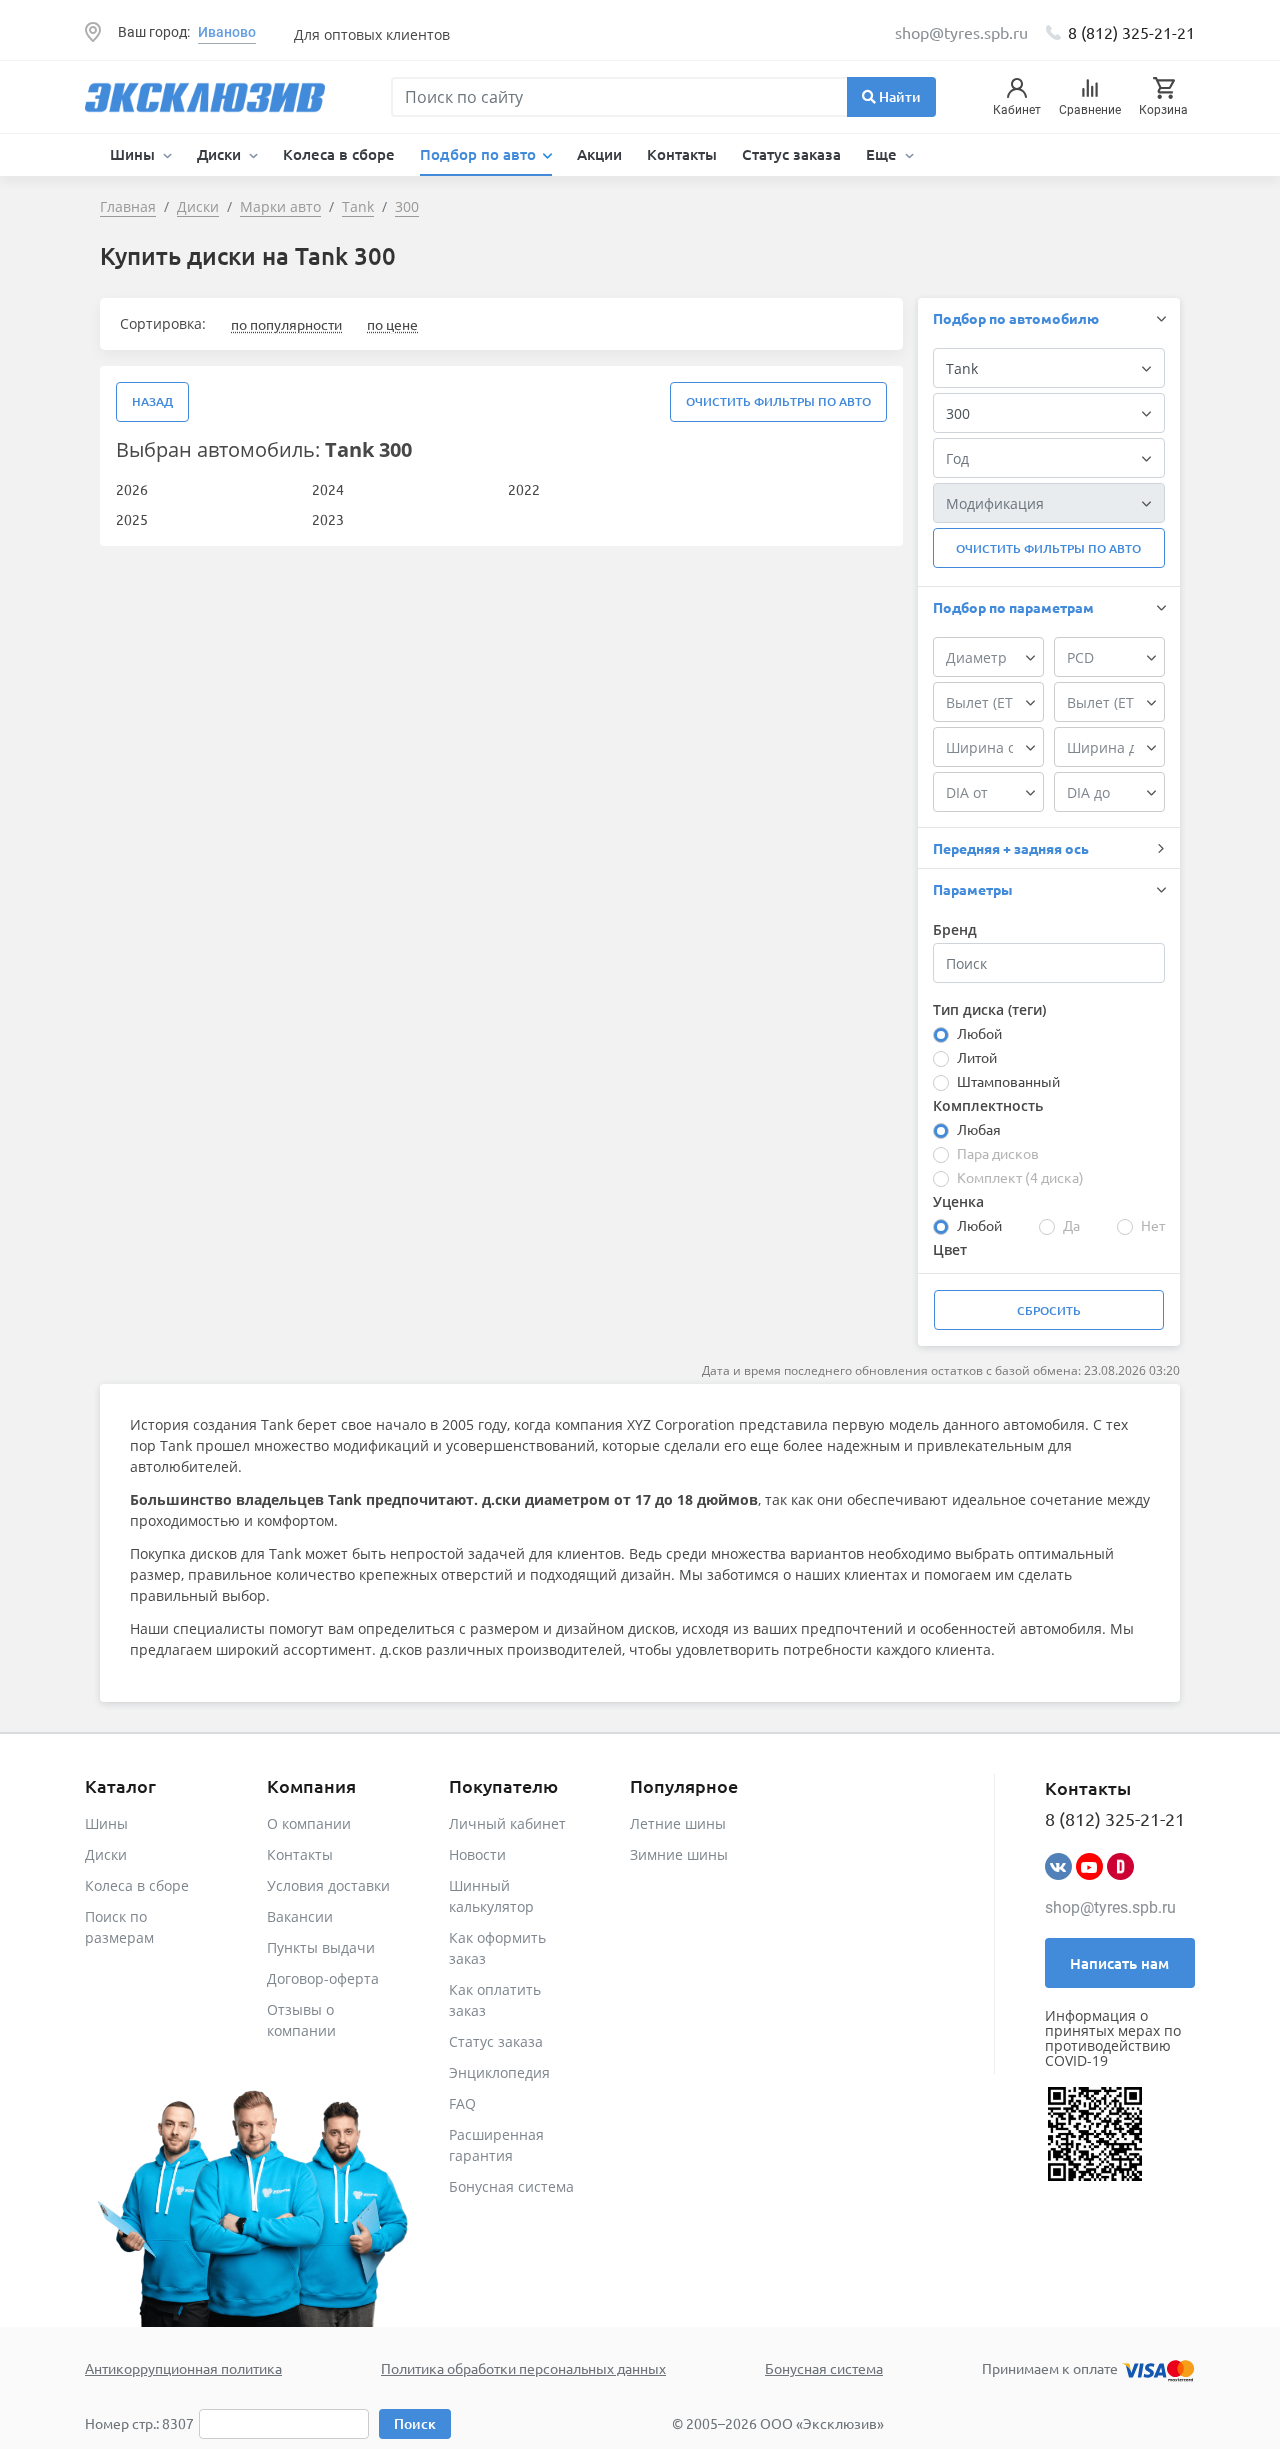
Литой (977, 1057)
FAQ (462, 2103)
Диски (106, 1854)
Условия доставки (328, 1885)
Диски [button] (221, 154)
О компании (309, 1823)
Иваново (227, 32)
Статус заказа (791, 154)
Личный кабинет (507, 1823)
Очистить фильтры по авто (778, 401)
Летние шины (678, 1823)
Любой (979, 1033)
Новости (477, 1854)
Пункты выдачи (321, 1947)
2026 (132, 489)
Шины (106, 1823)
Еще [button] (883, 154)
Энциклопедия (499, 2072)
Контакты (682, 154)
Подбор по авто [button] (480, 154)
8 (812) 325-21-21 (1131, 32)
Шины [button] (134, 154)
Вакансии (300, 1916)
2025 (132, 519)
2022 (524, 489)
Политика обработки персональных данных (523, 2368)
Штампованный (1008, 1081)
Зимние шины (679, 1854)
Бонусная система (511, 2186)
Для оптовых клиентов (372, 34)
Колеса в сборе (339, 154)
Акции (599, 154)
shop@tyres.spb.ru (1110, 1907)
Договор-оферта (323, 1978)
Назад (152, 401)
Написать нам (1119, 1963)
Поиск (415, 2423)
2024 (328, 489)
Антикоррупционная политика (183, 2368)
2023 (328, 519)
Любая (979, 1129)
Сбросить (1049, 1310)
